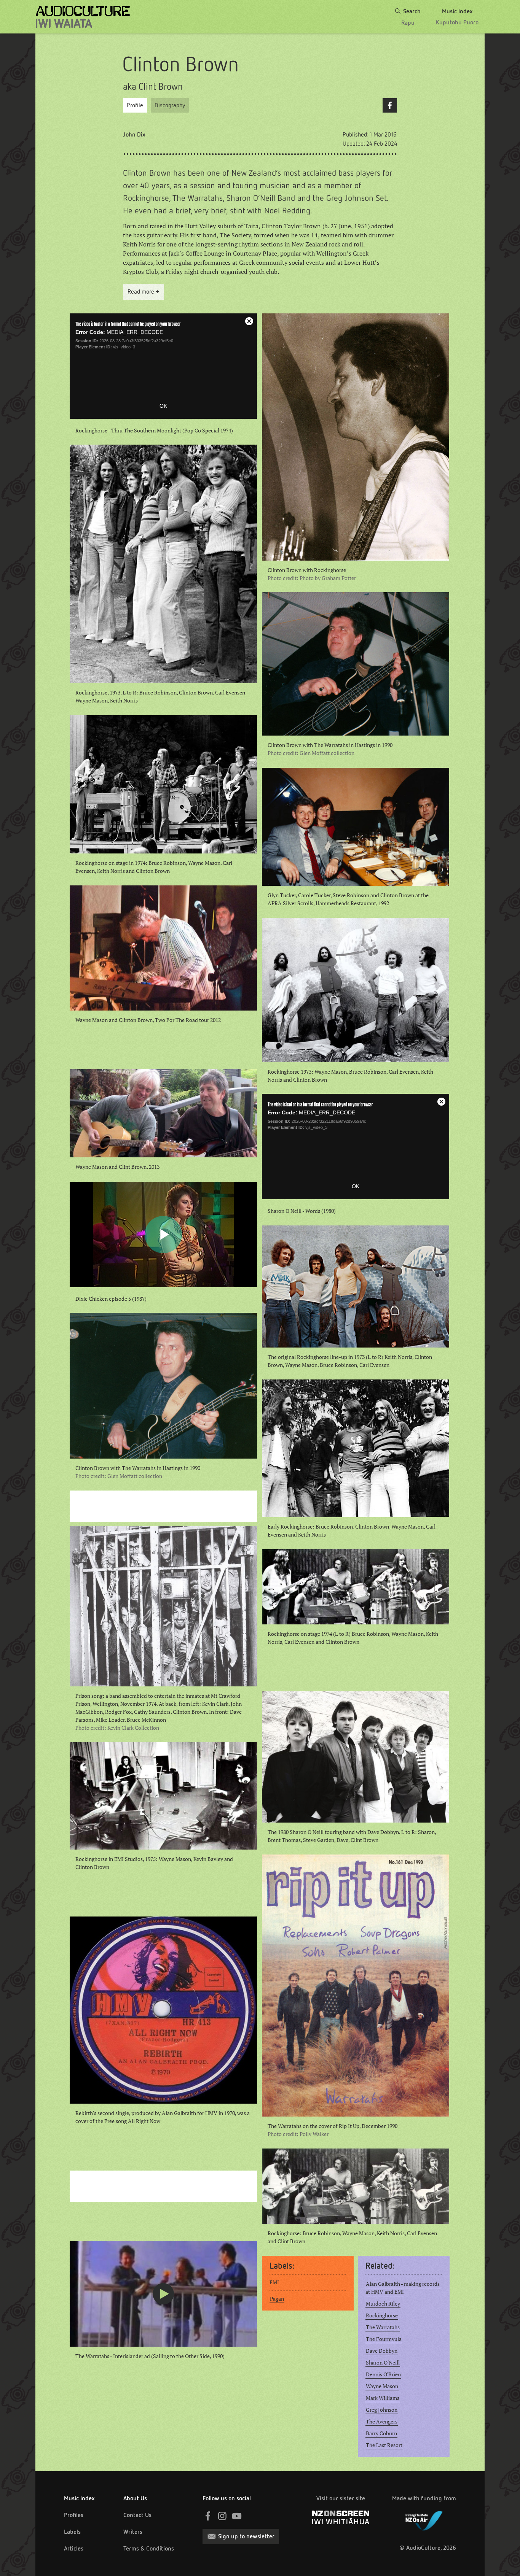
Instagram (222, 2516)
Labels (72, 2532)
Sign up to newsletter (246, 2536)
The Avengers (382, 2422)
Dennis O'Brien (383, 2374)
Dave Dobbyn (382, 2351)
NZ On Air (424, 2519)
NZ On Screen (341, 2517)
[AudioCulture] (83, 17)
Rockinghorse (382, 2315)
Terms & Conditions (149, 2548)
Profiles (74, 2515)
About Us (135, 2498)
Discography (170, 105)
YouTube (237, 2516)
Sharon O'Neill (383, 2363)
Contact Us (137, 2515)
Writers (133, 2532)
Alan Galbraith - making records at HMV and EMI (403, 2288)
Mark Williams (383, 2398)
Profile (135, 105)
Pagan (277, 2299)
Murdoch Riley (383, 2304)
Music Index (79, 2498)
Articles (74, 2548)
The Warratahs (383, 2327)
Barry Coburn (381, 2433)
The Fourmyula (384, 2339)
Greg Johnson (382, 2410)
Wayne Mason (382, 2386)
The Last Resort (384, 2445)
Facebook (390, 105)
